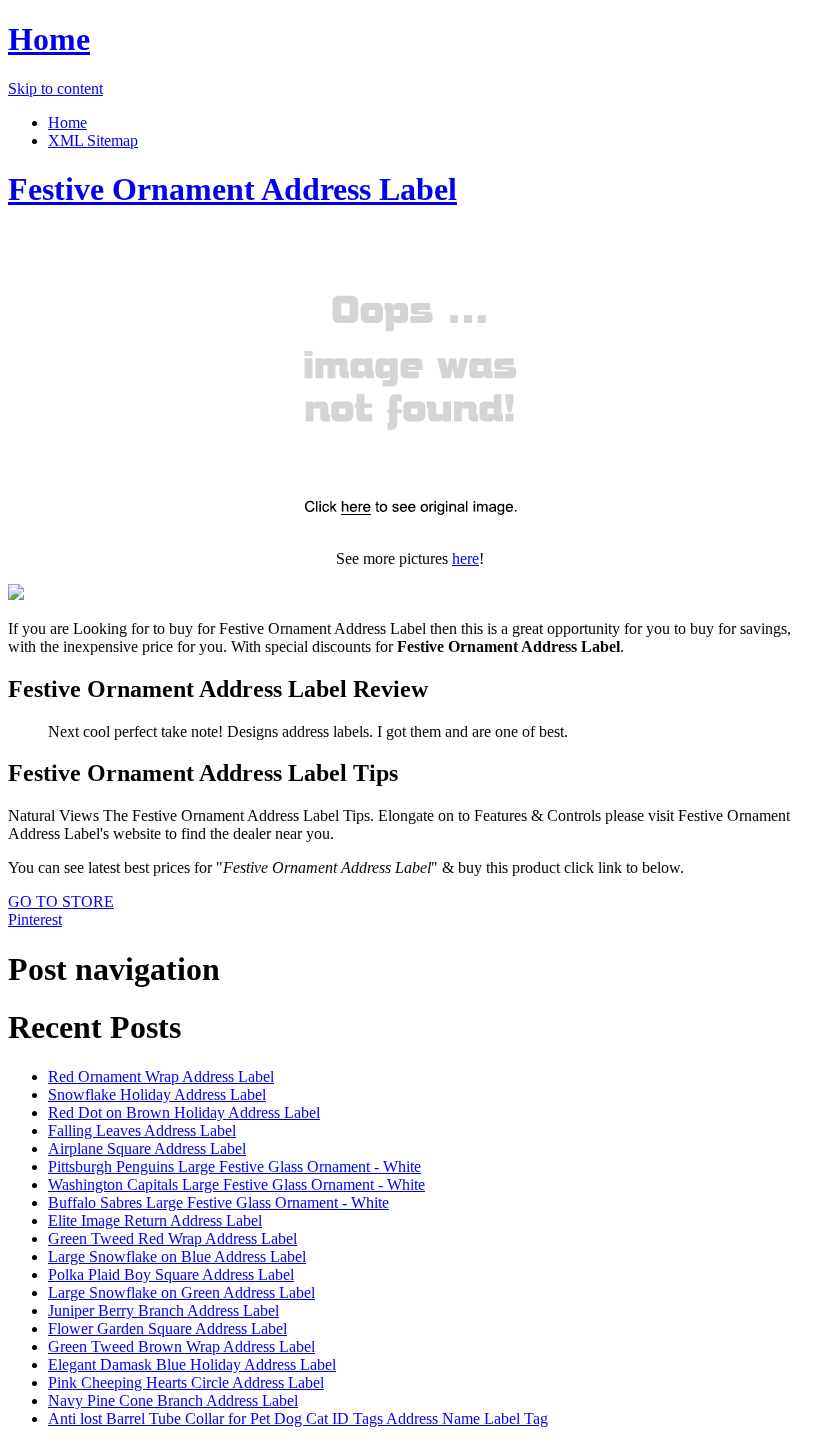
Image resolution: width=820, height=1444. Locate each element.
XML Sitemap (93, 140)
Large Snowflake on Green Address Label (181, 1292)
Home (49, 39)
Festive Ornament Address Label (232, 189)
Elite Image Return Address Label (155, 1220)
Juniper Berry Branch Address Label (163, 1310)
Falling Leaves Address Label (142, 1130)
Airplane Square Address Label (147, 1148)
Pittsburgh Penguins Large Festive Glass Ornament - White (234, 1166)
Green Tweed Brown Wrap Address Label (181, 1346)
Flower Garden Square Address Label (167, 1328)
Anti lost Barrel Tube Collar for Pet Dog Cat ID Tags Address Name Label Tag (298, 1418)
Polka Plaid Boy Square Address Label (171, 1274)
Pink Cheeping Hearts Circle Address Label (186, 1382)
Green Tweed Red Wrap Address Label (172, 1238)
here (465, 558)
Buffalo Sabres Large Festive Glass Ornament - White (218, 1202)
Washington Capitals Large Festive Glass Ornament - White (236, 1184)
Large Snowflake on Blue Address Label (177, 1256)
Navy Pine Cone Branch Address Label (173, 1400)
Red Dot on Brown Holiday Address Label (184, 1112)
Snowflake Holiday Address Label (157, 1094)
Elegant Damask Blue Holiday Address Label (192, 1364)
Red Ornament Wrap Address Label (161, 1076)
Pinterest (35, 919)
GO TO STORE (61, 901)
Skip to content (55, 88)
